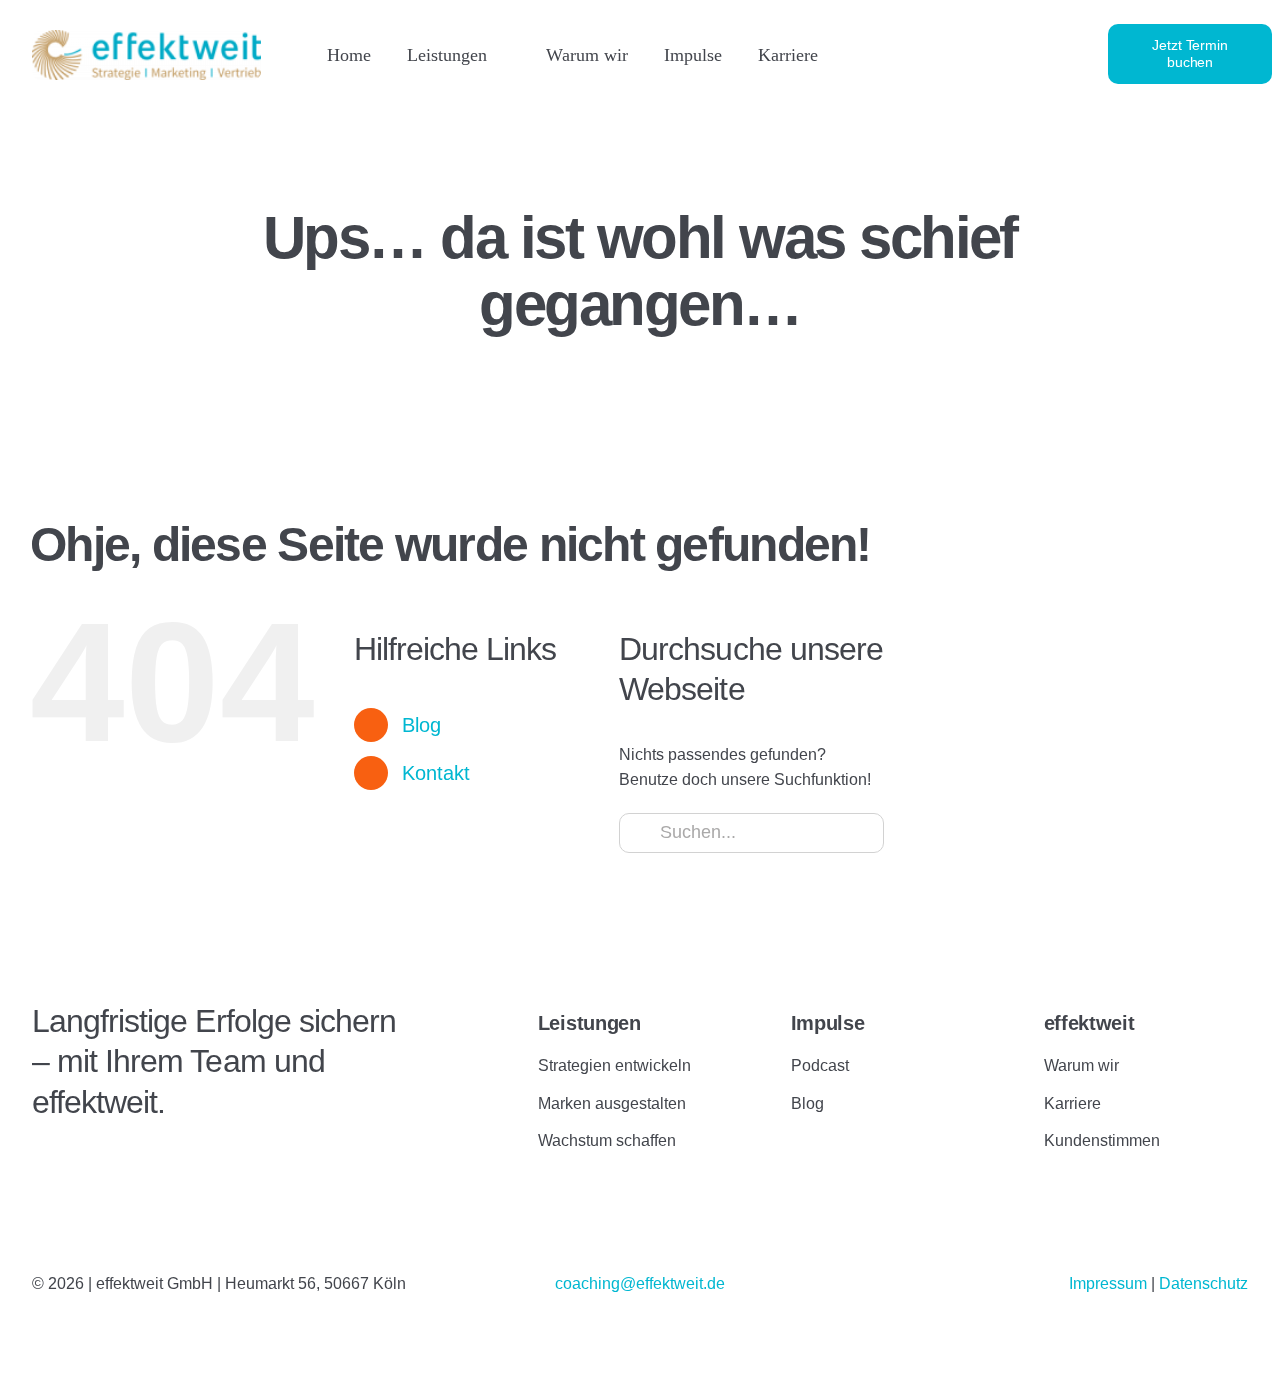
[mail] (1018, 54)
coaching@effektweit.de (640, 1283)
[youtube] (984, 54)
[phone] (1052, 54)
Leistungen (589, 1023)
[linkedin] (916, 54)
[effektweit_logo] (146, 37)
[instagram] (950, 54)
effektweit (1089, 1023)
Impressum (1110, 1283)
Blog (421, 725)
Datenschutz (1203, 1283)
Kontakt (436, 773)
